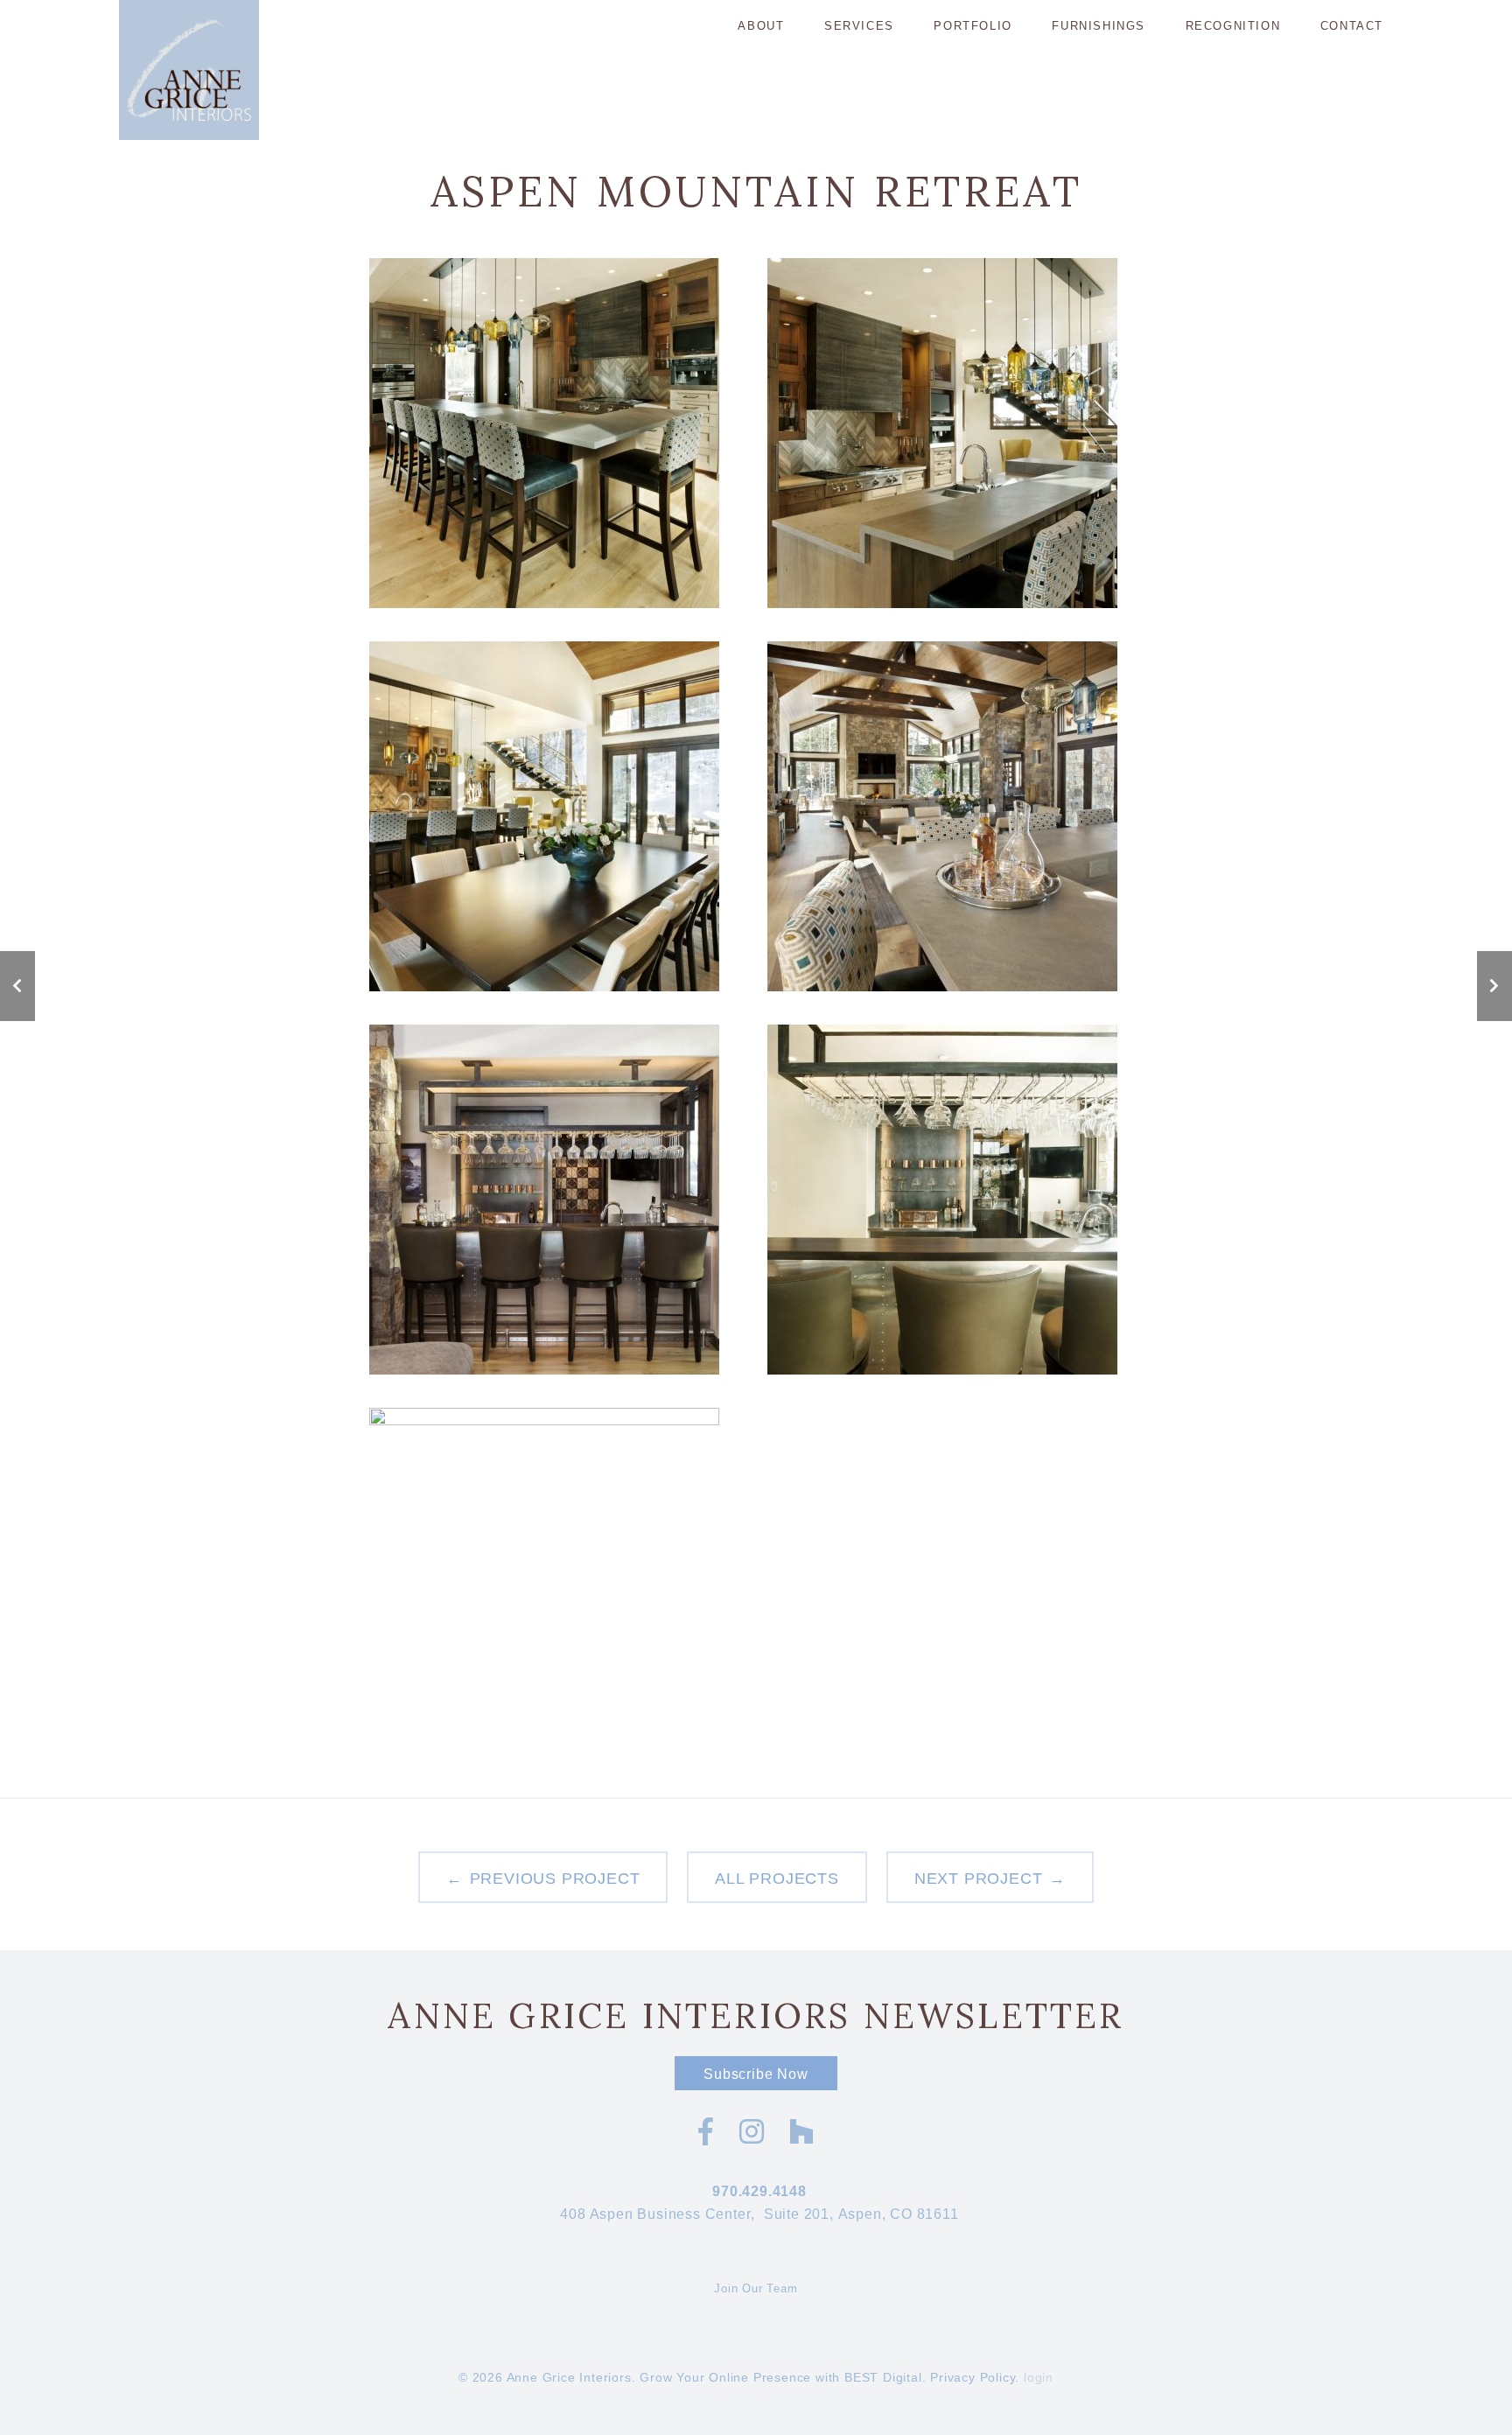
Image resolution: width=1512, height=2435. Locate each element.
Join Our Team (756, 2288)
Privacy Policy (973, 2377)
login (1039, 2377)
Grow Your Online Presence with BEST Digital (780, 2377)
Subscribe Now (756, 2074)
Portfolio (973, 26)
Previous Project (555, 1879)
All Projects (777, 1879)
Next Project (979, 1879)
